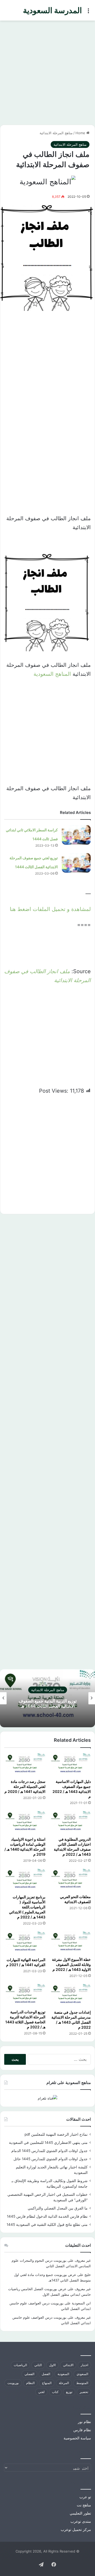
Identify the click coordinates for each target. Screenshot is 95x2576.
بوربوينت (13, 2383)
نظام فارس (82, 2430)
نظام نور (84, 2422)
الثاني (38, 2365)
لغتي (41, 2392)
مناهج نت (84, 2505)
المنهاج (47, 2383)
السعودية (63, 2374)
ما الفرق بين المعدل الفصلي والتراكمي (58, 2208)
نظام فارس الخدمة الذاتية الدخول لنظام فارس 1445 (47, 2216)
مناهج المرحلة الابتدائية (56, 133)
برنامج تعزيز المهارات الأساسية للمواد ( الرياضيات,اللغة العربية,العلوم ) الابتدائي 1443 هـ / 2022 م (27, 1907)
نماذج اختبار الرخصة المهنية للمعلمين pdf (56, 2134)
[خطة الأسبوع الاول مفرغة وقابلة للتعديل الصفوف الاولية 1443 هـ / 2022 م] (70, 1943)
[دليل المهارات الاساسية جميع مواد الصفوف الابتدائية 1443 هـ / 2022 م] (70, 1765)
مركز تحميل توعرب (76, 2530)
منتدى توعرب (81, 2521)
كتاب (55, 2392)
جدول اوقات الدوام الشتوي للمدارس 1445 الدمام (49, 2151)
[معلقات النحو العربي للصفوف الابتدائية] (70, 1880)
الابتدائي (68, 2365)
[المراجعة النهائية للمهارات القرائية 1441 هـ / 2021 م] (25, 1943)
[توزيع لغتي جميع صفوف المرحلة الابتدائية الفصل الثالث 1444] (76, 863)
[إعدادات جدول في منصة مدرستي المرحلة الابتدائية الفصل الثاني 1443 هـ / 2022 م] (70, 1995)
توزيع (69, 2392)
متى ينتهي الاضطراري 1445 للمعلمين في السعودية (48, 2143)
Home (81, 133)
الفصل (46, 2374)
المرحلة (64, 2383)
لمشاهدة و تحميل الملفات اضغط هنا (50, 909)
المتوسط (82, 2383)
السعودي (82, 2374)
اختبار (84, 2365)
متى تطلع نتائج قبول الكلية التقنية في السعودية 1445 (47, 2225)
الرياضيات (20, 2365)
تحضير (84, 2392)
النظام (30, 2383)
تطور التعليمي (80, 2513)
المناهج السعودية (52, 674)
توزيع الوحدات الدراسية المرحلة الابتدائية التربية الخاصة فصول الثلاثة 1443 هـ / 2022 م (25, 2019)
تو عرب (85, 2497)
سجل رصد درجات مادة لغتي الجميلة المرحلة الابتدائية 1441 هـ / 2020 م (25, 1786)
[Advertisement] (47, 71)
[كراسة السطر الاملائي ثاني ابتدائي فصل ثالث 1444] (76, 835)
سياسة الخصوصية (77, 2438)
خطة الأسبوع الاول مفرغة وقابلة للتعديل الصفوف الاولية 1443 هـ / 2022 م (71, 1964)
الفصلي (29, 2374)
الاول (52, 2365)
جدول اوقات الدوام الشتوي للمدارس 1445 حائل (51, 2159)
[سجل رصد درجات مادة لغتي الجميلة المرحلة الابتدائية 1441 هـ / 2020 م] (25, 1765)
